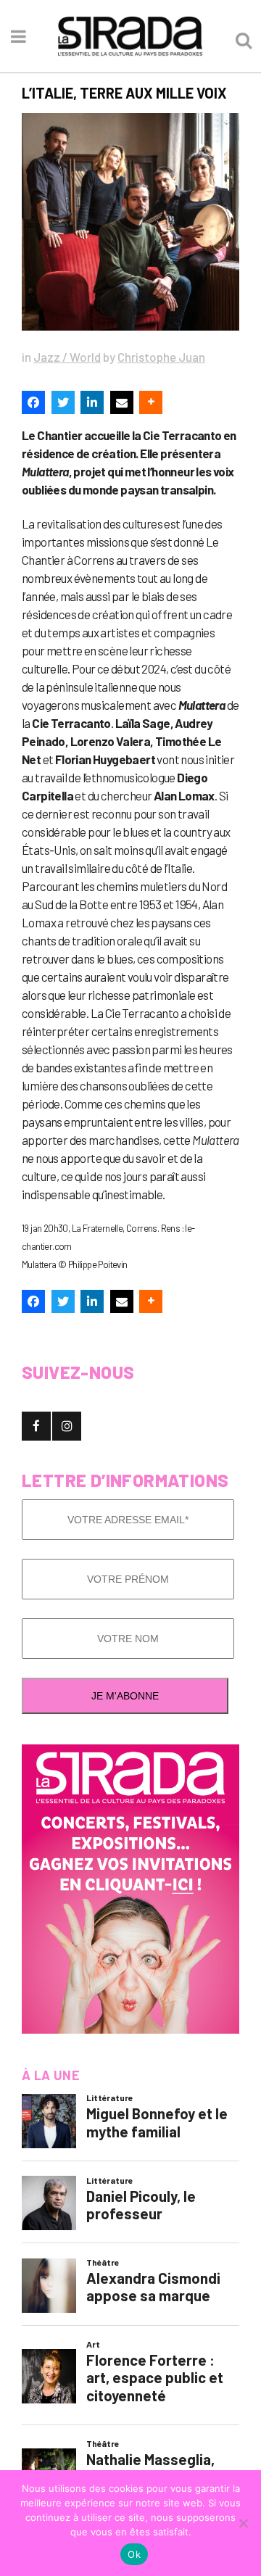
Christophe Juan (161, 357)
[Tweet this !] (63, 402)
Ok (134, 2554)
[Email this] (122, 402)
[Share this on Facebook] (33, 402)
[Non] (243, 2523)
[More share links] (151, 402)
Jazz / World (67, 357)
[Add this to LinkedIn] (92, 402)
